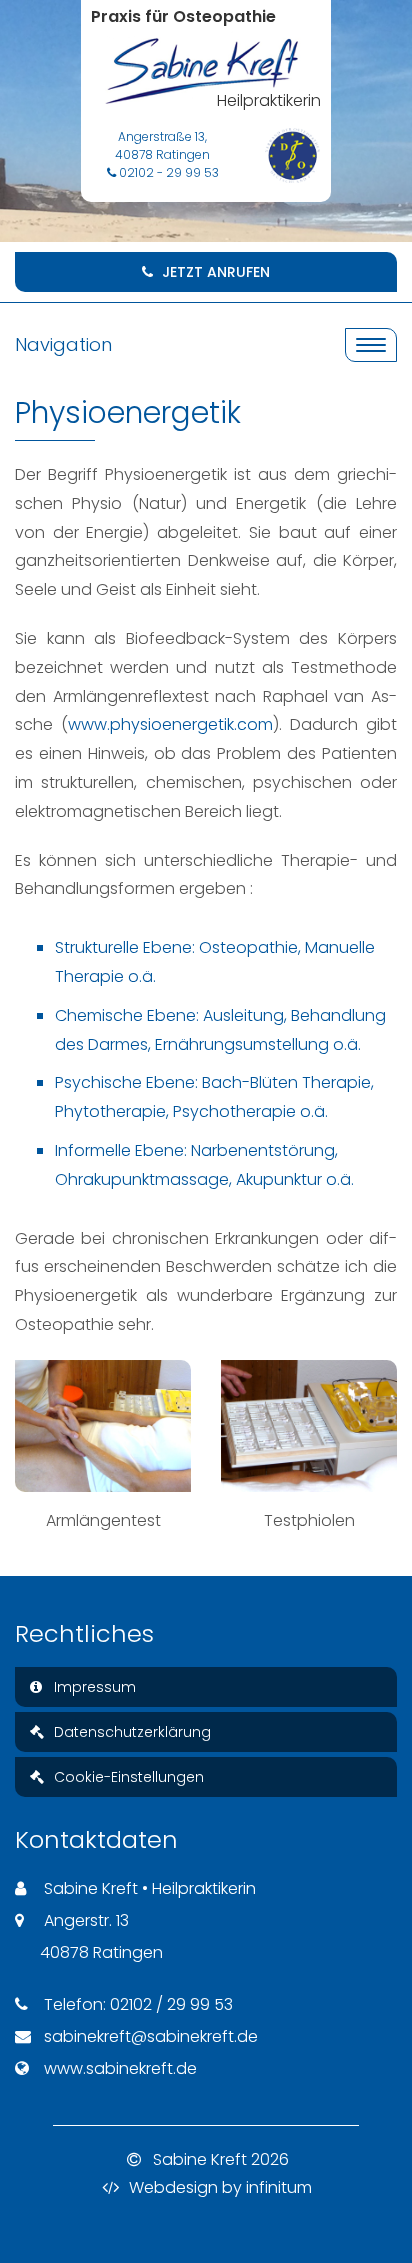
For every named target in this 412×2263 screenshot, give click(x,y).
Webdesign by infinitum (218, 2187)
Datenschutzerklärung (130, 1732)
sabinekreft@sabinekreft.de (151, 2036)
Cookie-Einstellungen (127, 1777)
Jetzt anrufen (214, 272)
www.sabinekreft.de (120, 2068)
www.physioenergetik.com (170, 724)
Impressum (93, 1687)
